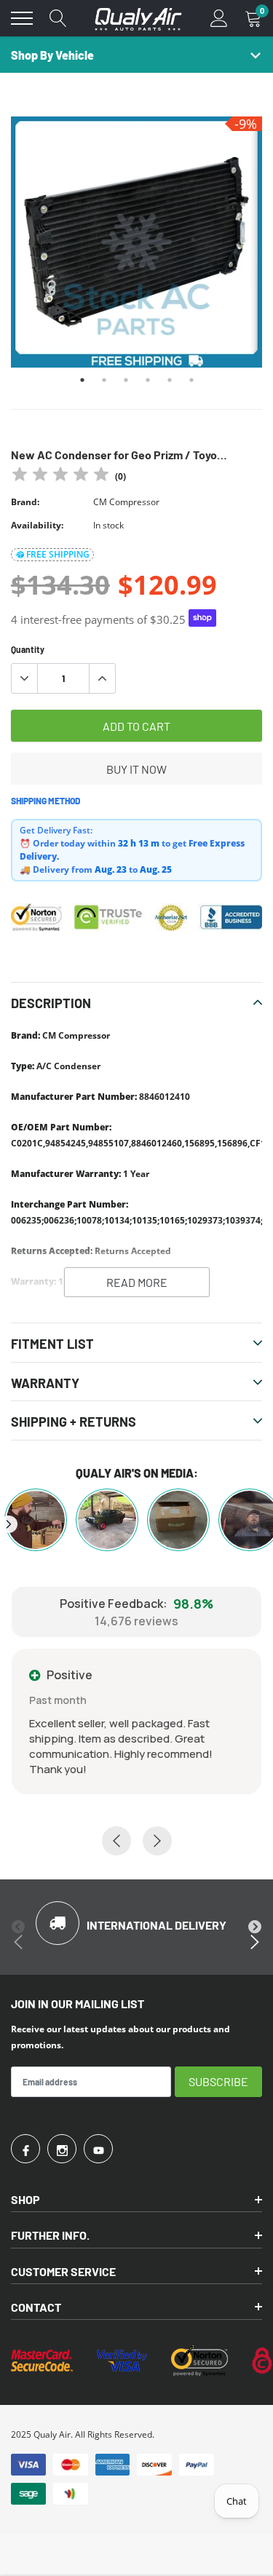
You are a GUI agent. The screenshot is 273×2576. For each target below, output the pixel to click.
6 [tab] (191, 380)
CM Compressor (126, 502)
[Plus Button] (102, 678)
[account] (219, 18)
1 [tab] (82, 380)
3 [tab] (126, 380)
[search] (58, 18)
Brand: (25, 502)
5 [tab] (170, 380)
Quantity (28, 649)
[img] (60, 476)
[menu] (22, 18)
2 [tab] (104, 380)
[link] (25, 2149)
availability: (37, 525)
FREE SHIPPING (58, 554)
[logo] (138, 18)
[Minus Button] (25, 678)
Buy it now (136, 769)
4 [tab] (148, 380)
